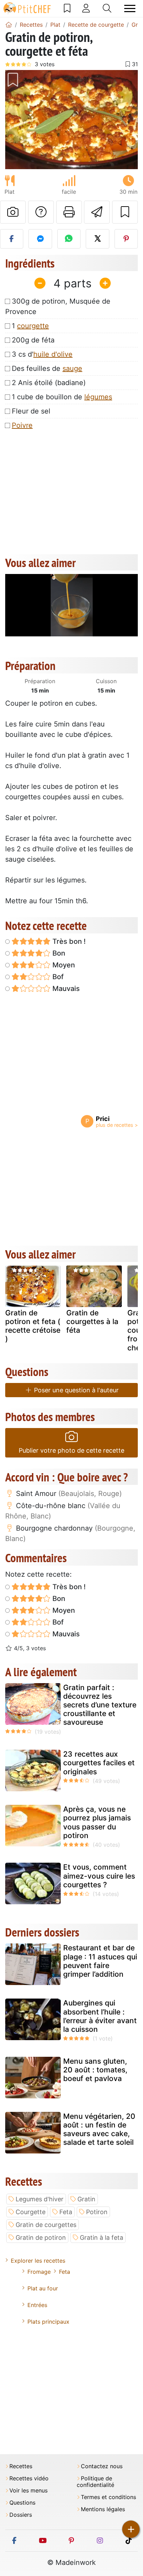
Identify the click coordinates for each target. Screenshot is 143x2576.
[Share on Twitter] (97, 239)
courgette (33, 326)
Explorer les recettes (38, 2261)
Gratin (86, 2199)
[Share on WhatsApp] (69, 239)
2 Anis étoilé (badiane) (49, 383)
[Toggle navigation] (130, 8)
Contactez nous (102, 2466)
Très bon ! (68, 941)
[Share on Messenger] (40, 239)
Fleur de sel (31, 411)
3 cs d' (42, 354)
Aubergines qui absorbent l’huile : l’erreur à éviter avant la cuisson (100, 2016)
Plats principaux (48, 2322)
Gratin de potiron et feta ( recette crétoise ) (33, 1326)
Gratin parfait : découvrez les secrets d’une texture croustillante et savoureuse (100, 1705)
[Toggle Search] (107, 8)
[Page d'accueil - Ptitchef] (9, 25)
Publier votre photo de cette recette (71, 1450)
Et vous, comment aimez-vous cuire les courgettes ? (99, 1876)
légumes (98, 397)
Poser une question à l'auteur (75, 1390)
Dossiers (21, 2515)
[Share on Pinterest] (126, 239)
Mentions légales (103, 2509)
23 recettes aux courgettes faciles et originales (99, 1763)
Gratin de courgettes (46, 2225)
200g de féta (33, 340)
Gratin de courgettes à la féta (92, 1321)
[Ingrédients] (12, 1288)
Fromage (39, 2272)
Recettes (21, 2466)
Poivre (22, 425)
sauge (72, 368)
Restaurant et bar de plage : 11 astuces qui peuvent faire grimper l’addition (100, 1961)
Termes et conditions (108, 2497)
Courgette (31, 2212)
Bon (58, 953)
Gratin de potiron (41, 2238)
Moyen (63, 965)
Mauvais (65, 989)
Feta (66, 2212)
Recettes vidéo (29, 2478)
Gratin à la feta (102, 2238)
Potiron (97, 2212)
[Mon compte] (86, 8)
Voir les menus (28, 2491)
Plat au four (43, 2288)
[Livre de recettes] (67, 8)
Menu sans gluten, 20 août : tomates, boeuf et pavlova (95, 2070)
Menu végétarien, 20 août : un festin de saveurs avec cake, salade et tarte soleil (99, 2129)
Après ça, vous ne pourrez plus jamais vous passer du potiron (97, 1822)
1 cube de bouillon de (62, 397)
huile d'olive (53, 354)
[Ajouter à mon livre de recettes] (125, 212)
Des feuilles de (47, 368)
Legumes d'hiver (40, 2199)
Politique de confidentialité (95, 2482)
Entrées (37, 2305)
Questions (22, 2503)
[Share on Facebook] (12, 239)
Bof (57, 977)
